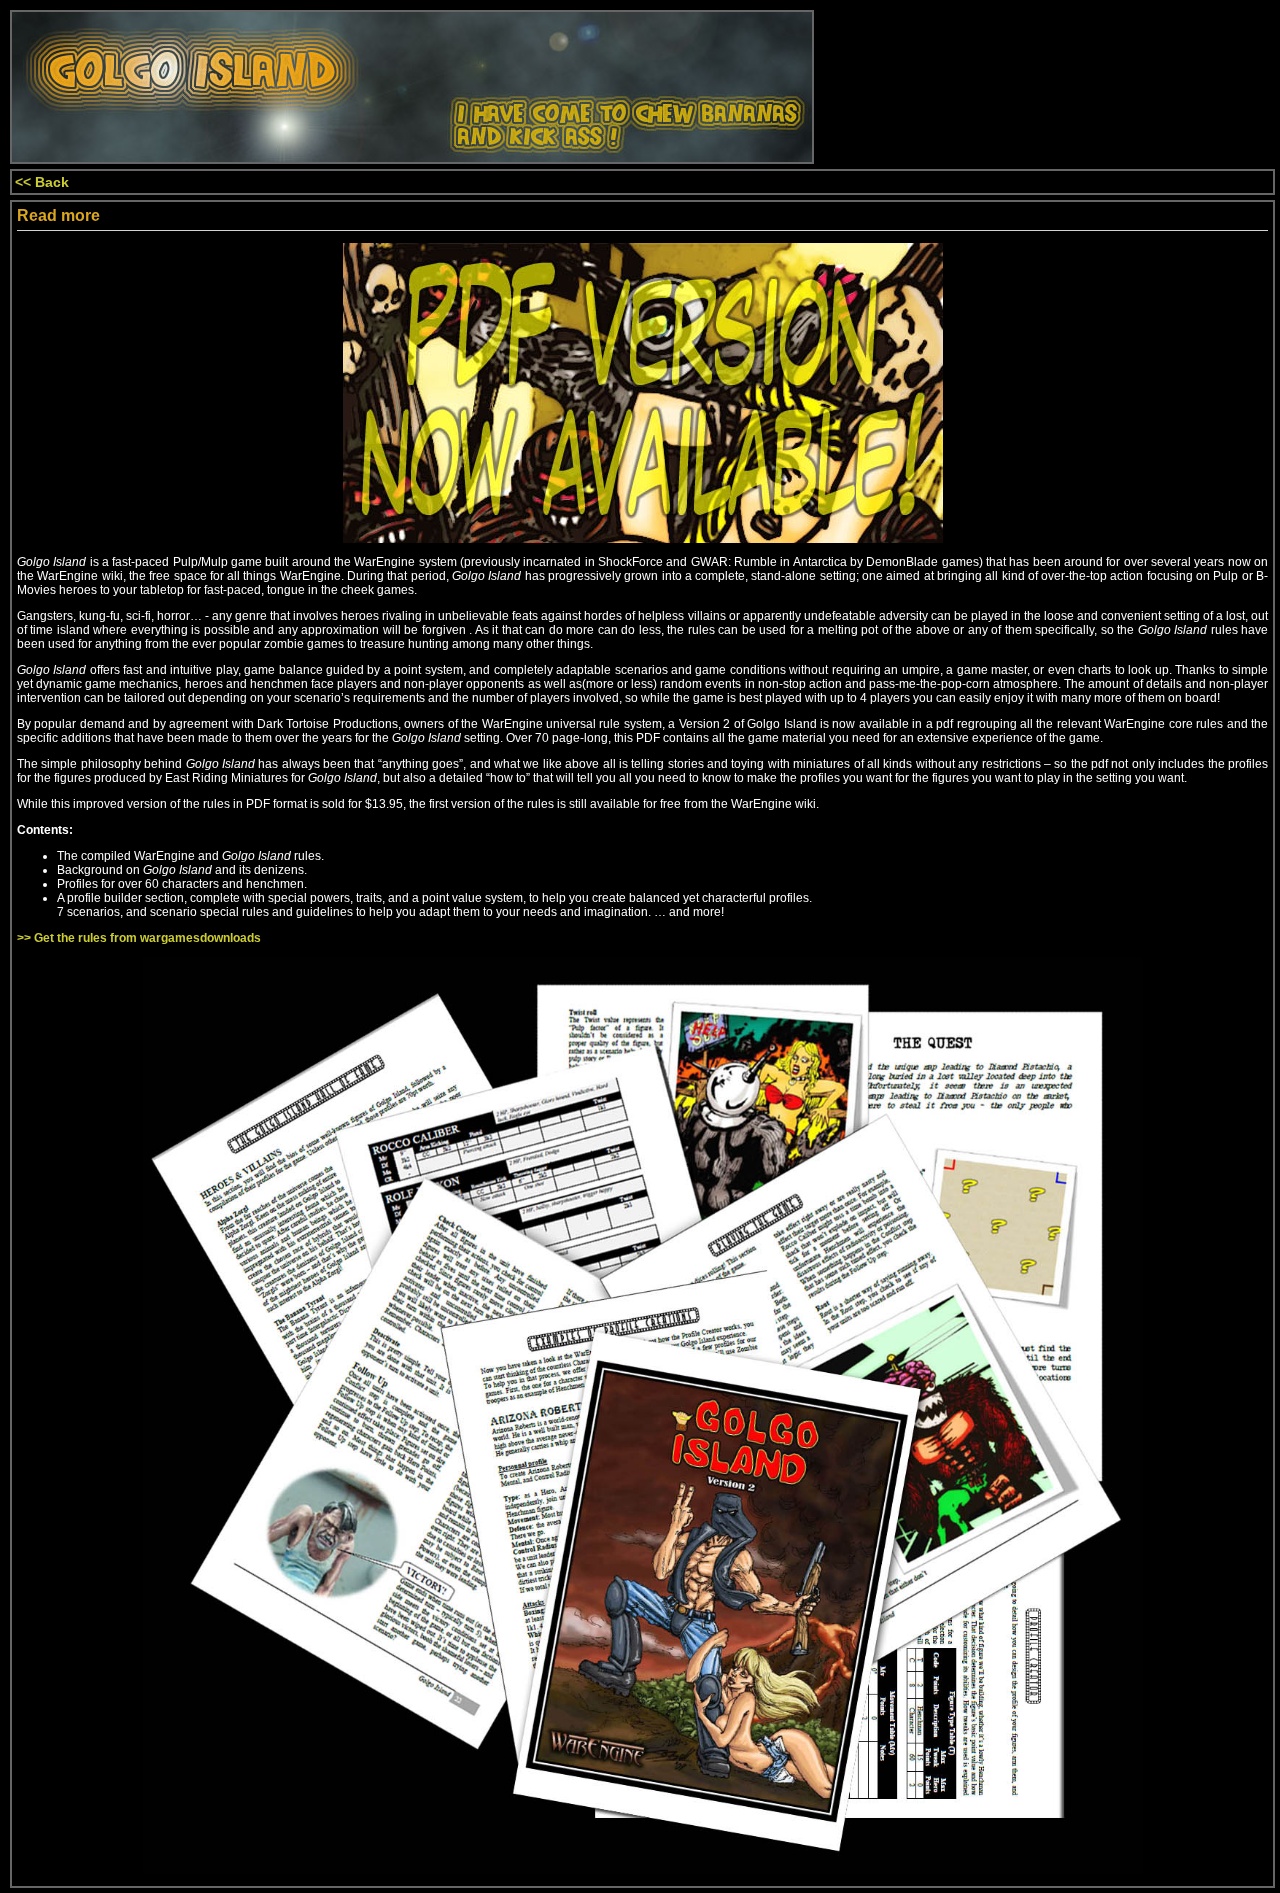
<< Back (42, 182)
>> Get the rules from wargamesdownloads (139, 938)
